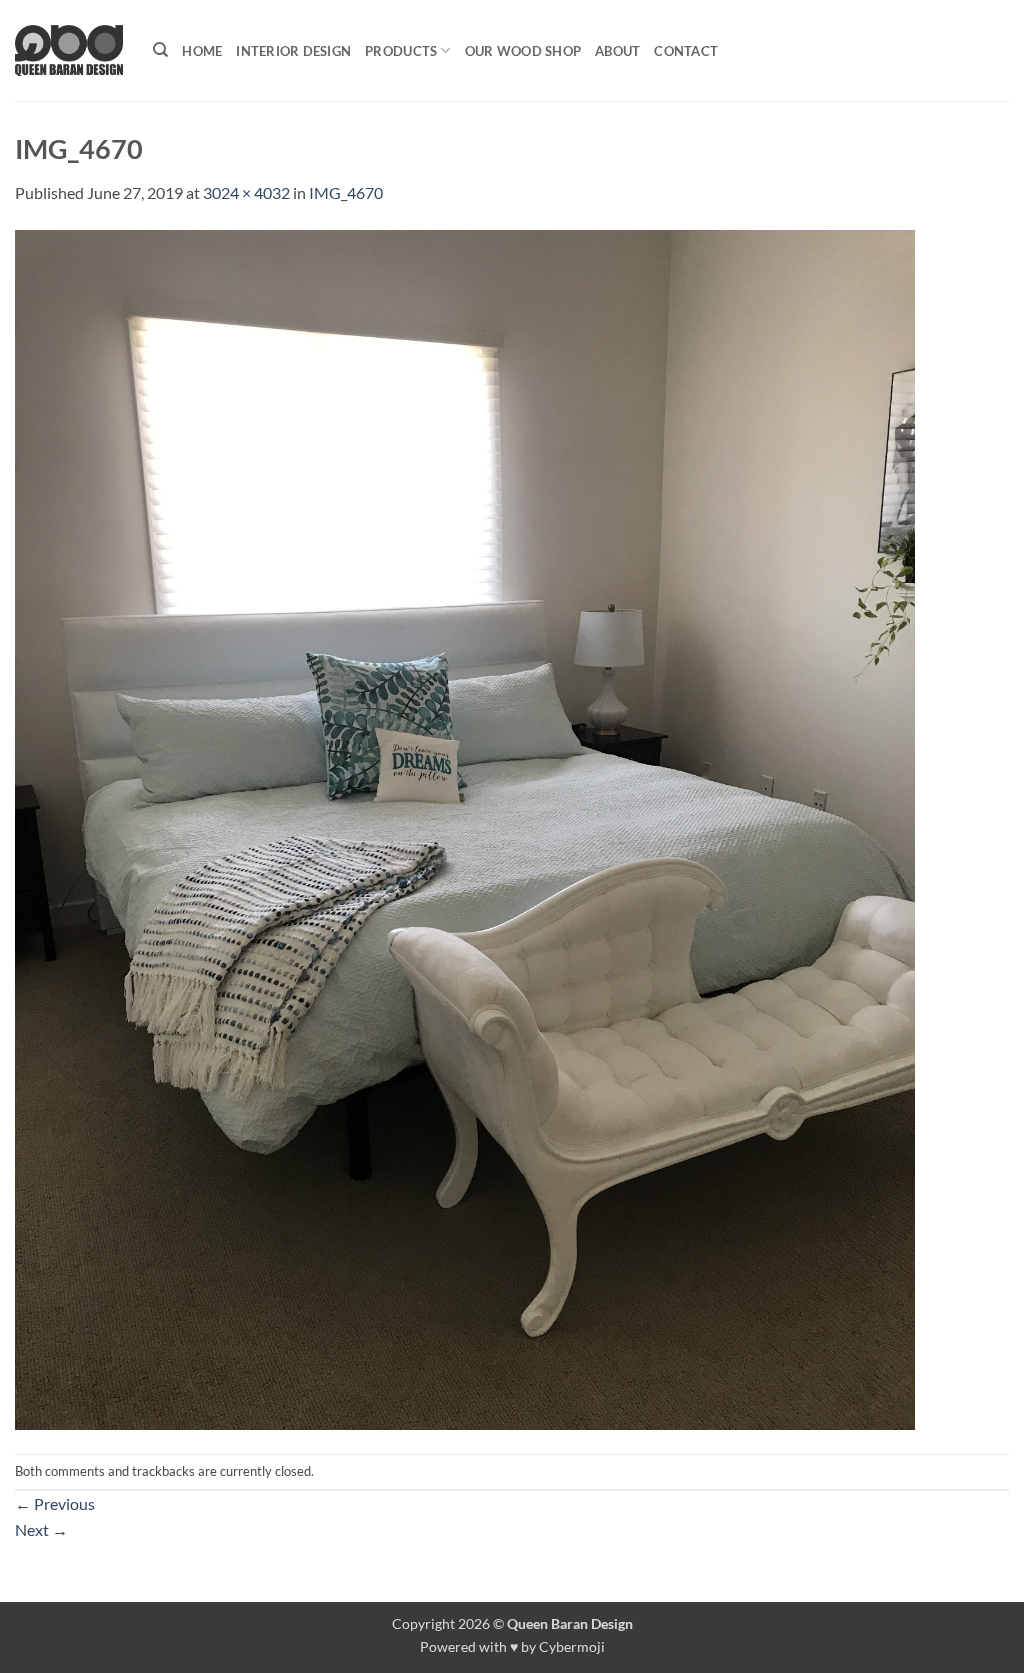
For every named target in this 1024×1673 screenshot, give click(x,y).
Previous (55, 1503)
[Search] (160, 50)
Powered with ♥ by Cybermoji (512, 1646)
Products (401, 51)
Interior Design (293, 51)
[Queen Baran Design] (69, 50)
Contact (686, 51)
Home (202, 51)
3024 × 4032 (246, 192)
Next (41, 1529)
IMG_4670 (346, 192)
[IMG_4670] (465, 827)
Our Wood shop (523, 51)
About (617, 51)
